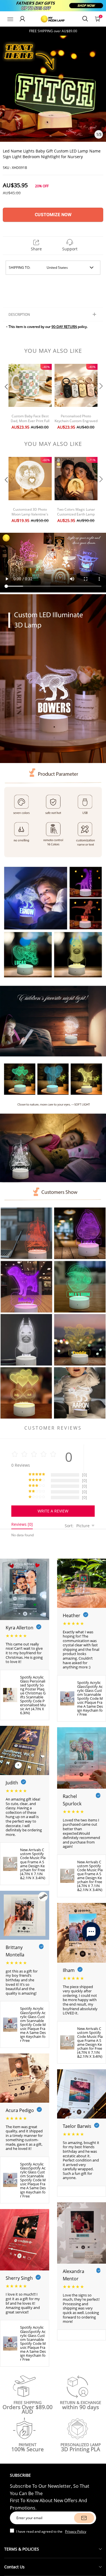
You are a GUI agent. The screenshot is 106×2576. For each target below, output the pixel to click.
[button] (6, 398)
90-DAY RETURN (64, 327)
